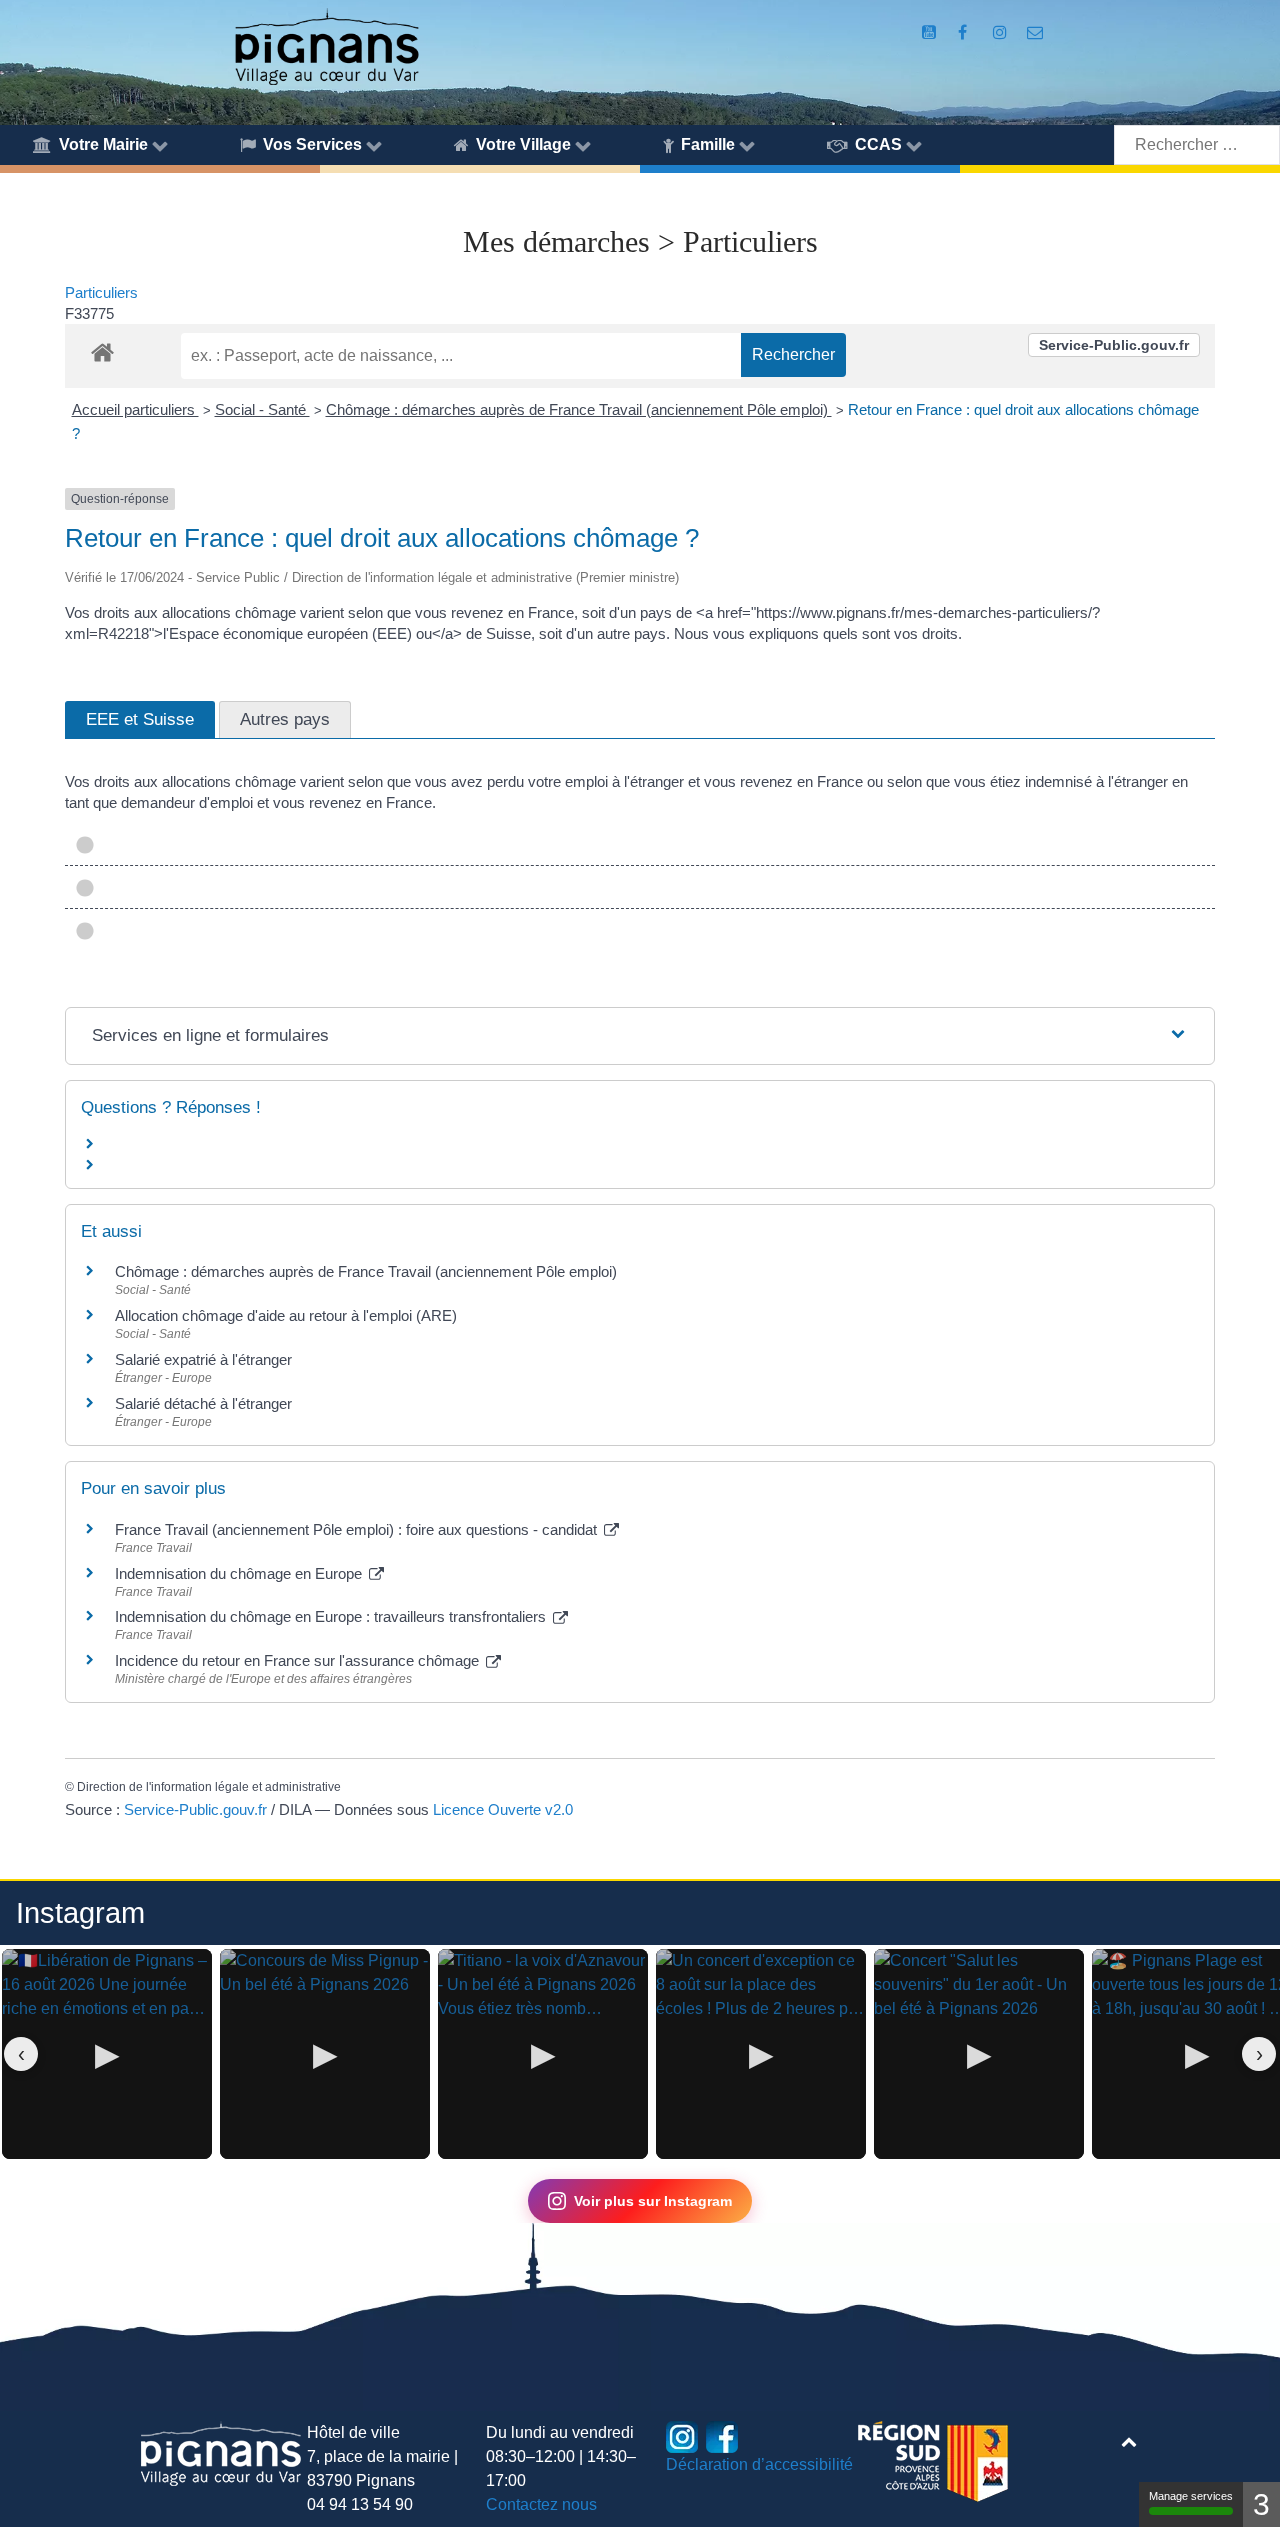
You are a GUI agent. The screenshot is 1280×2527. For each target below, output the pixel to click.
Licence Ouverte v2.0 (503, 1809)
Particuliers (101, 292)
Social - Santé (262, 409)
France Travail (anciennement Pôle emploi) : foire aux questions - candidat (358, 1529)
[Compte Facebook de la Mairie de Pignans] (964, 32)
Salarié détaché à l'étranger (203, 1403)
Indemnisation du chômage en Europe (240, 1573)
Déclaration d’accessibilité (759, 2464)
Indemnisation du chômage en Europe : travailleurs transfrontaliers (332, 1616)
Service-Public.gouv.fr (1114, 345)
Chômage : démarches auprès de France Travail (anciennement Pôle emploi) (579, 409)
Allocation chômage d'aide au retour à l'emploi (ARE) (286, 1315)
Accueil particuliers (135, 409)
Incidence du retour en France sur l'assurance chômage (299, 1660)
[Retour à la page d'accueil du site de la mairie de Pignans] (326, 45)
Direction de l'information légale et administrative (209, 1787)
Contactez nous (541, 2504)
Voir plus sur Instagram (653, 2201)
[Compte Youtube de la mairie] (930, 32)
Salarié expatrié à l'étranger (203, 1359)
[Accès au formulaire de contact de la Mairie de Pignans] (1035, 32)
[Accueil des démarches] (102, 349)
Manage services (1191, 2496)
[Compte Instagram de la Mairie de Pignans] (1001, 32)
